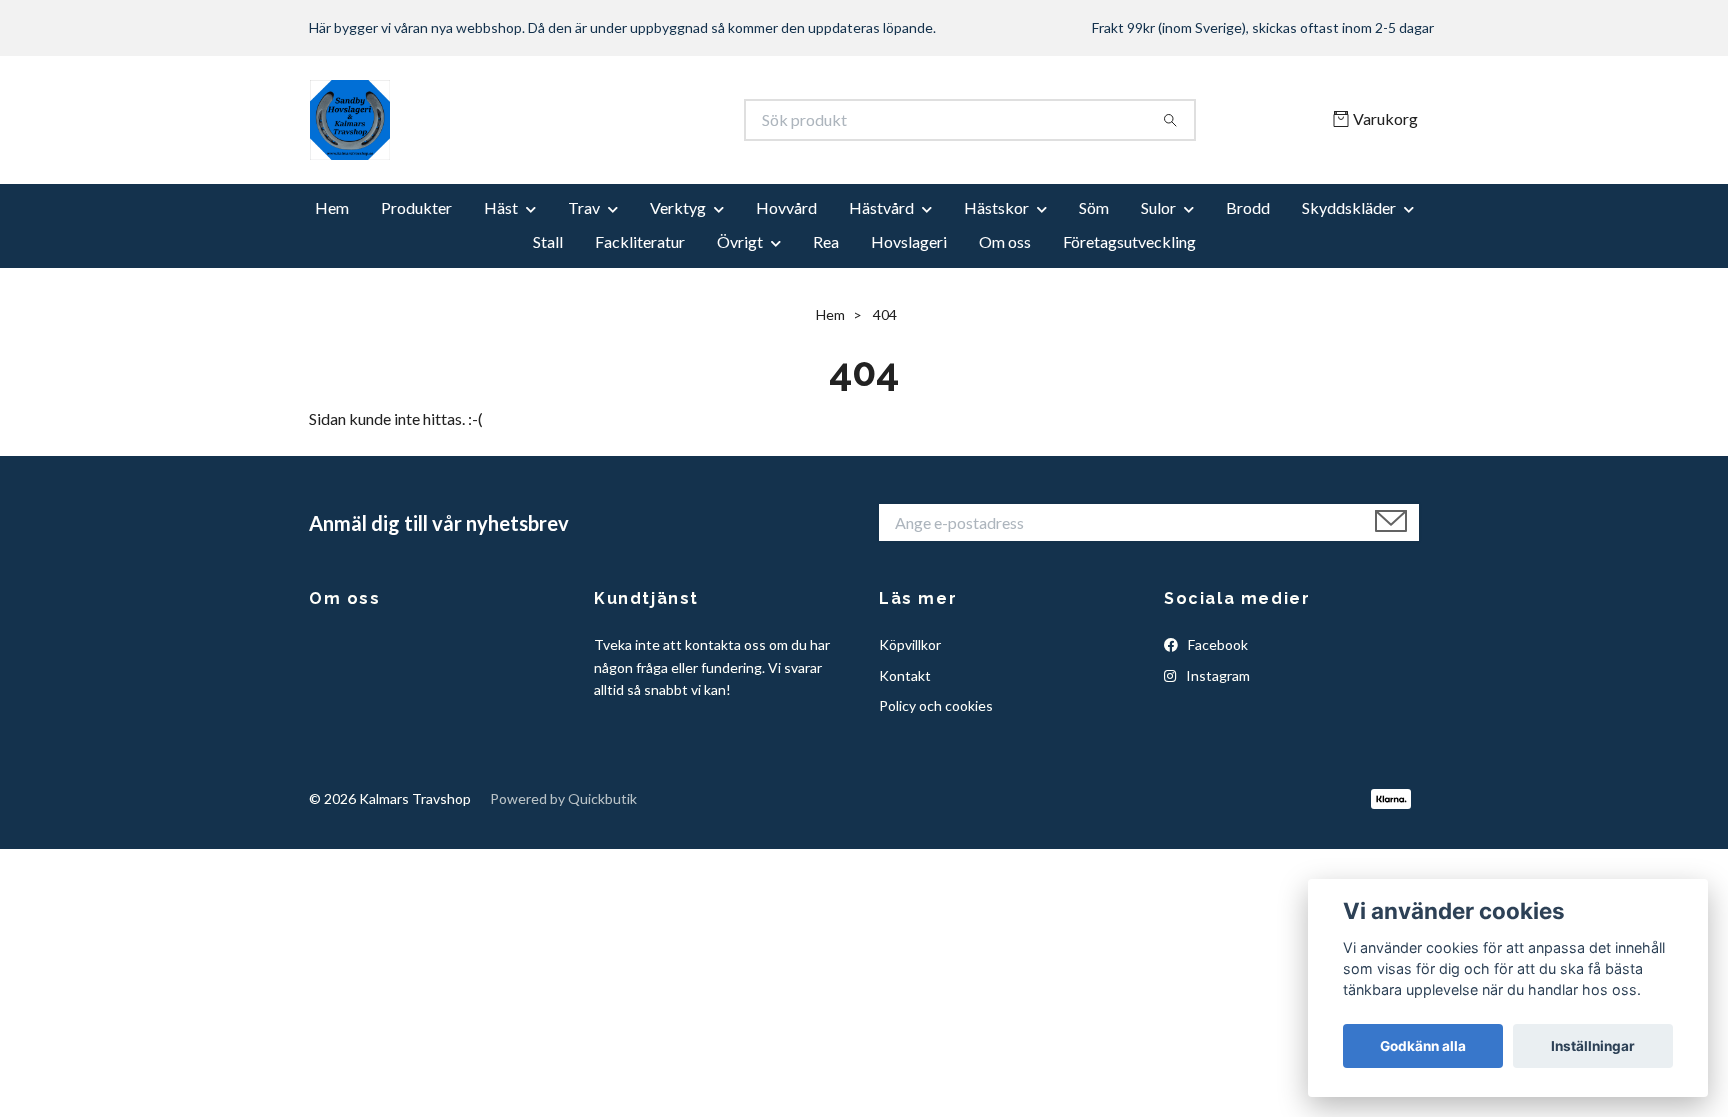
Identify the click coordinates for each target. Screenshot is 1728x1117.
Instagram (1216, 675)
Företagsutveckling (1129, 241)
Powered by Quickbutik (563, 798)
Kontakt (905, 675)
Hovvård (786, 207)
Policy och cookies (936, 705)
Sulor (1158, 207)
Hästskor (996, 207)
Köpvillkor (910, 644)
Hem (332, 207)
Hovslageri (909, 241)
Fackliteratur (640, 241)
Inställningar (1593, 1046)
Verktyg (678, 207)
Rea (826, 241)
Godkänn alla (1423, 1046)
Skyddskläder (1349, 207)
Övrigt (740, 241)
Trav (584, 207)
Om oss (1005, 241)
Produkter (416, 207)
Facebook (1216, 644)
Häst (501, 207)
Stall (548, 241)
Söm (1094, 207)
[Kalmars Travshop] (587, 120)
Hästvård (881, 207)
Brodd (1248, 207)
